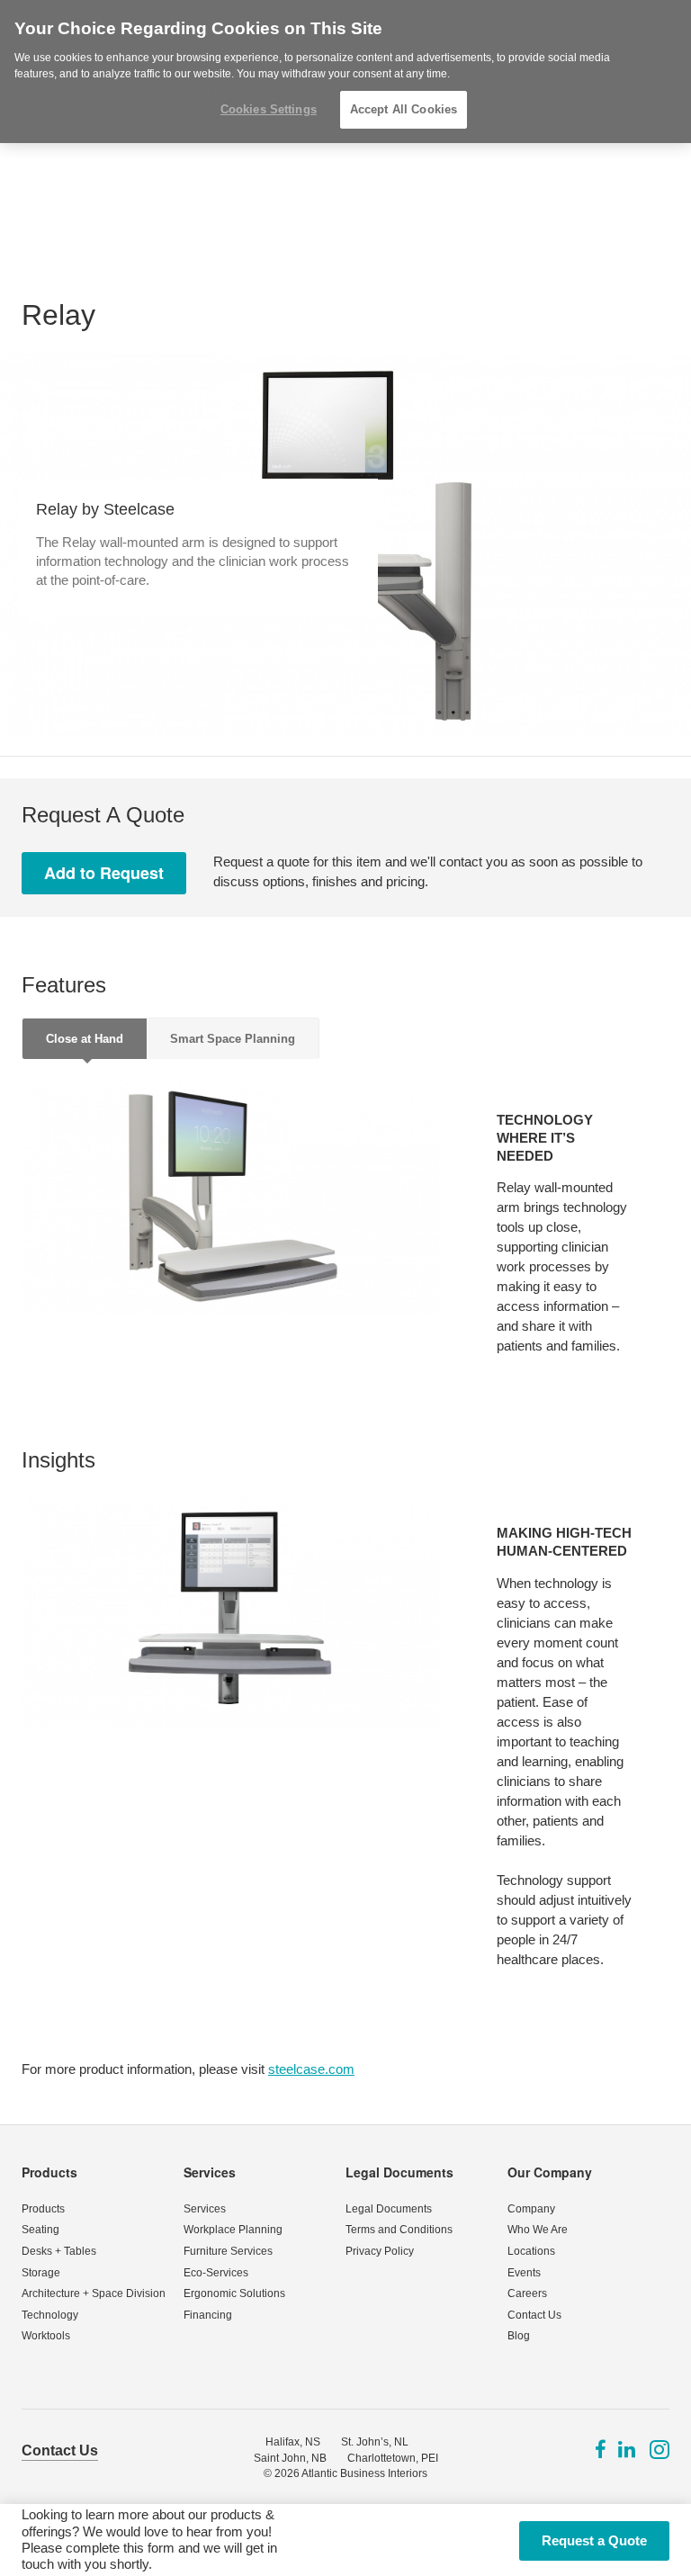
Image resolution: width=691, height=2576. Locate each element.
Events (524, 2273)
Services (210, 2172)
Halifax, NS (293, 2442)
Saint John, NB (290, 2458)
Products (49, 2172)
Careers (527, 2293)
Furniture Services (228, 2251)
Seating (40, 2230)
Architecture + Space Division (94, 2293)
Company (531, 2209)
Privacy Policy (380, 2251)
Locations (531, 2251)
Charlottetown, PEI (393, 2458)
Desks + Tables (59, 2251)
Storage (41, 2273)
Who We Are (538, 2230)
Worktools (46, 2336)
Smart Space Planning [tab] (233, 1039)
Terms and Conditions (399, 2230)
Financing (208, 2315)
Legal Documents (399, 2172)
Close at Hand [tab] (85, 1039)
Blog (519, 2336)
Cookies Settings (269, 109)
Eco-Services (216, 2273)
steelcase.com (311, 2069)
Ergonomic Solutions (234, 2293)
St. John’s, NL (375, 2442)
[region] (345, 72)
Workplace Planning (233, 2230)
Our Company (550, 2172)
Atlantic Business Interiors (364, 2473)
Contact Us (534, 2315)
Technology (50, 2315)
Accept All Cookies (404, 109)
